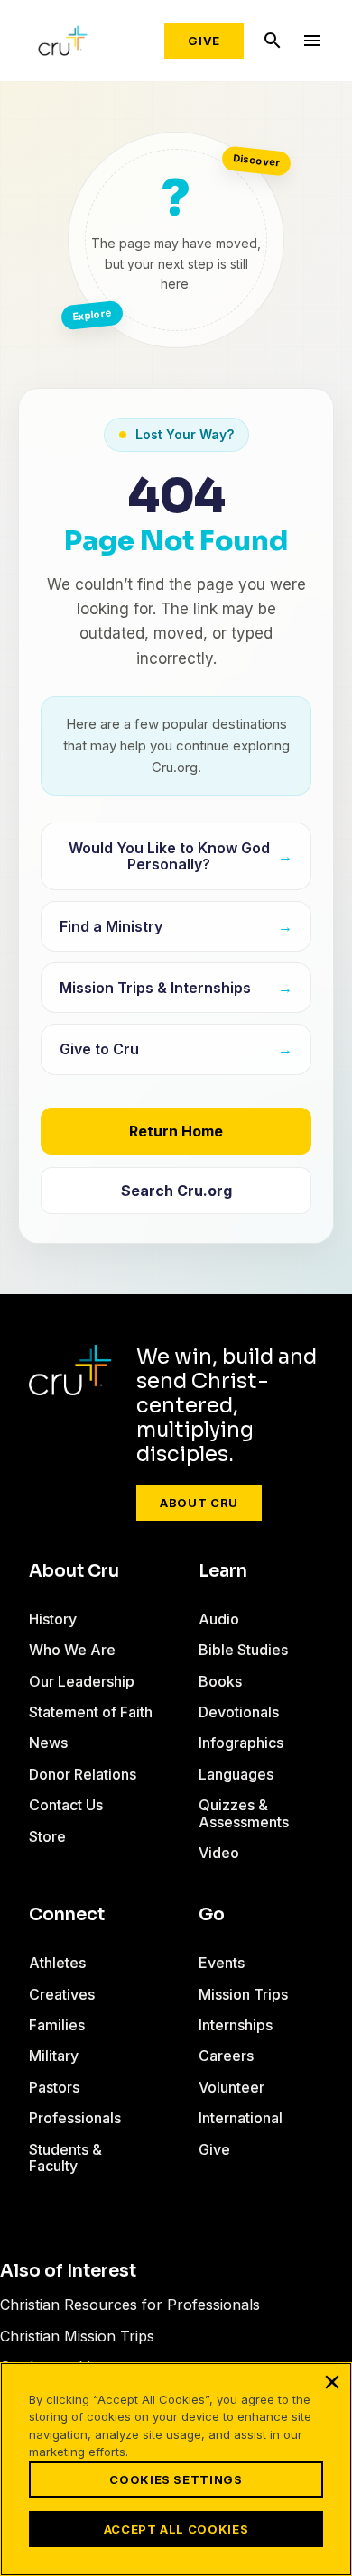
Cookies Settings (176, 2479)
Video (219, 1853)
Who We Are (72, 1650)
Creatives (62, 1994)
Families (57, 2025)
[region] (176, 2469)
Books (220, 1681)
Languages (236, 1774)
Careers (226, 2056)
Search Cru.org (176, 1191)
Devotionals (239, 1712)
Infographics (241, 1743)
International (241, 2118)
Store (47, 1836)
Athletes (57, 1963)
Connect (67, 1915)
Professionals (75, 2118)
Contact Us (66, 1805)
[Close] (332, 2382)
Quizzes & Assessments (244, 1813)
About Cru (199, 1503)
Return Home (176, 1131)
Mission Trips (243, 1994)
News (48, 1743)
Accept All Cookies (176, 2529)
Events (222, 1963)
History (53, 1619)
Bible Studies (243, 1650)
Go (212, 1915)
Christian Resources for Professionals (130, 2305)
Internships (236, 2025)
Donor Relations (83, 1774)
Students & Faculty (65, 2157)
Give (204, 41)
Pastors (54, 2087)
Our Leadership (82, 1681)
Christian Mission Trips (77, 2336)
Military (54, 2056)
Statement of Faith (91, 1712)
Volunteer (232, 2087)
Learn (223, 1571)
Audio (219, 1619)
